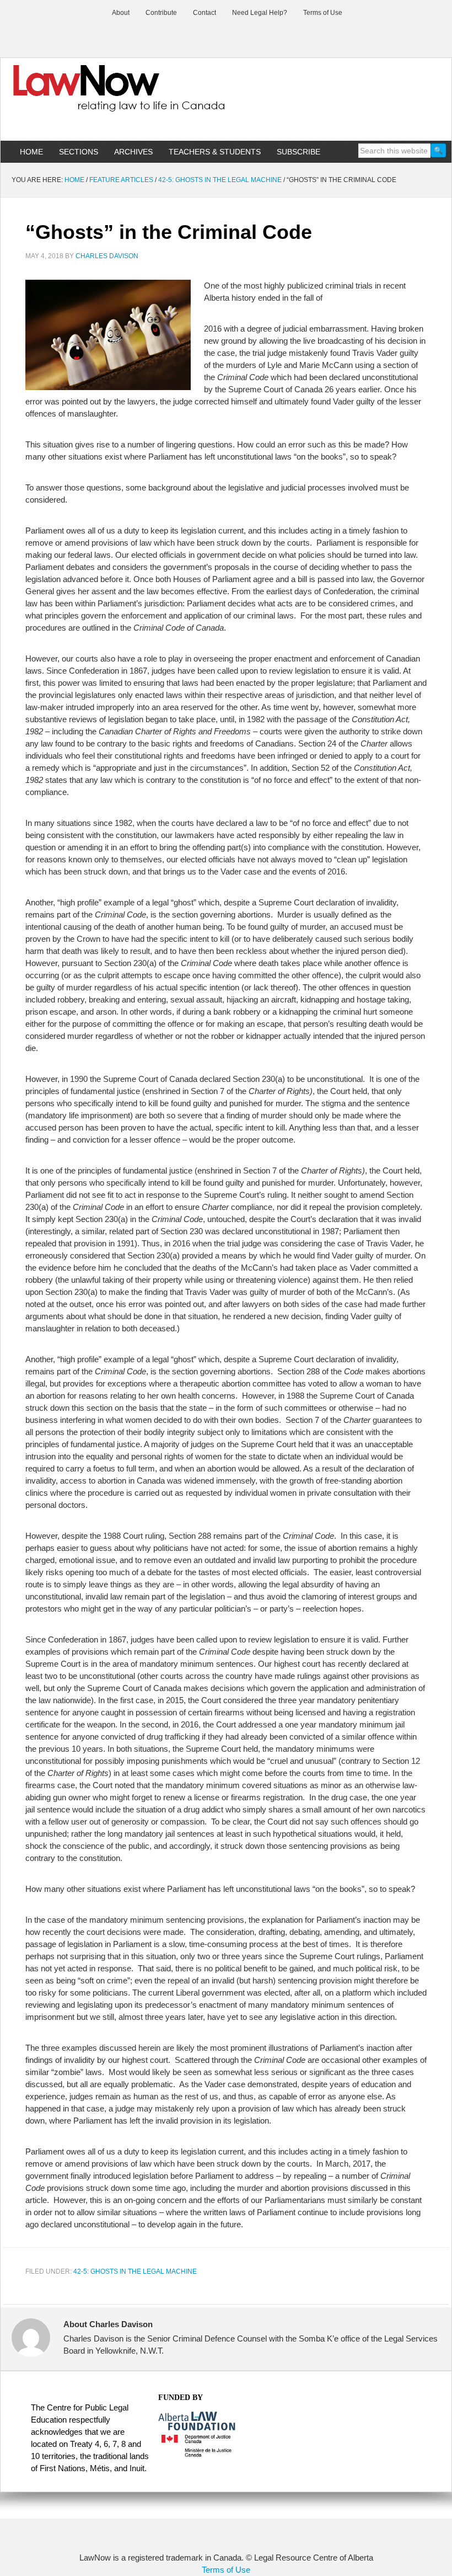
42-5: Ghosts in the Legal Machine (135, 2271)
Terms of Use (226, 2570)
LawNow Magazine (226, 96)
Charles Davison (107, 256)
